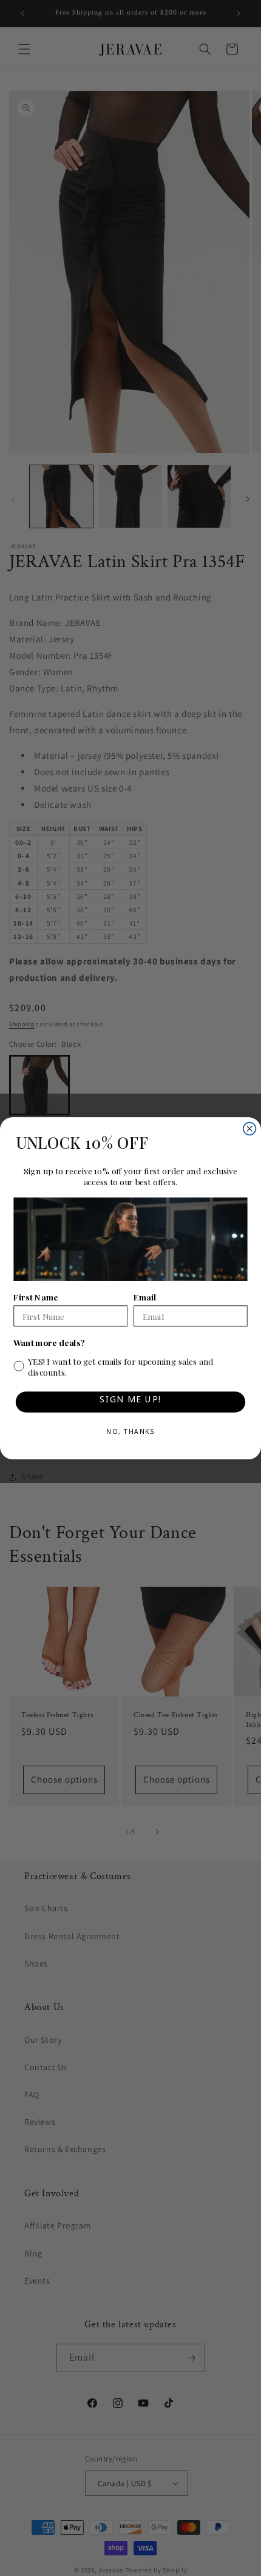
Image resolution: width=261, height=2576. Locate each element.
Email (145, 1297)
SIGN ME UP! (130, 1401)
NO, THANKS (130, 1433)
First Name (36, 1297)
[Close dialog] (250, 1128)
